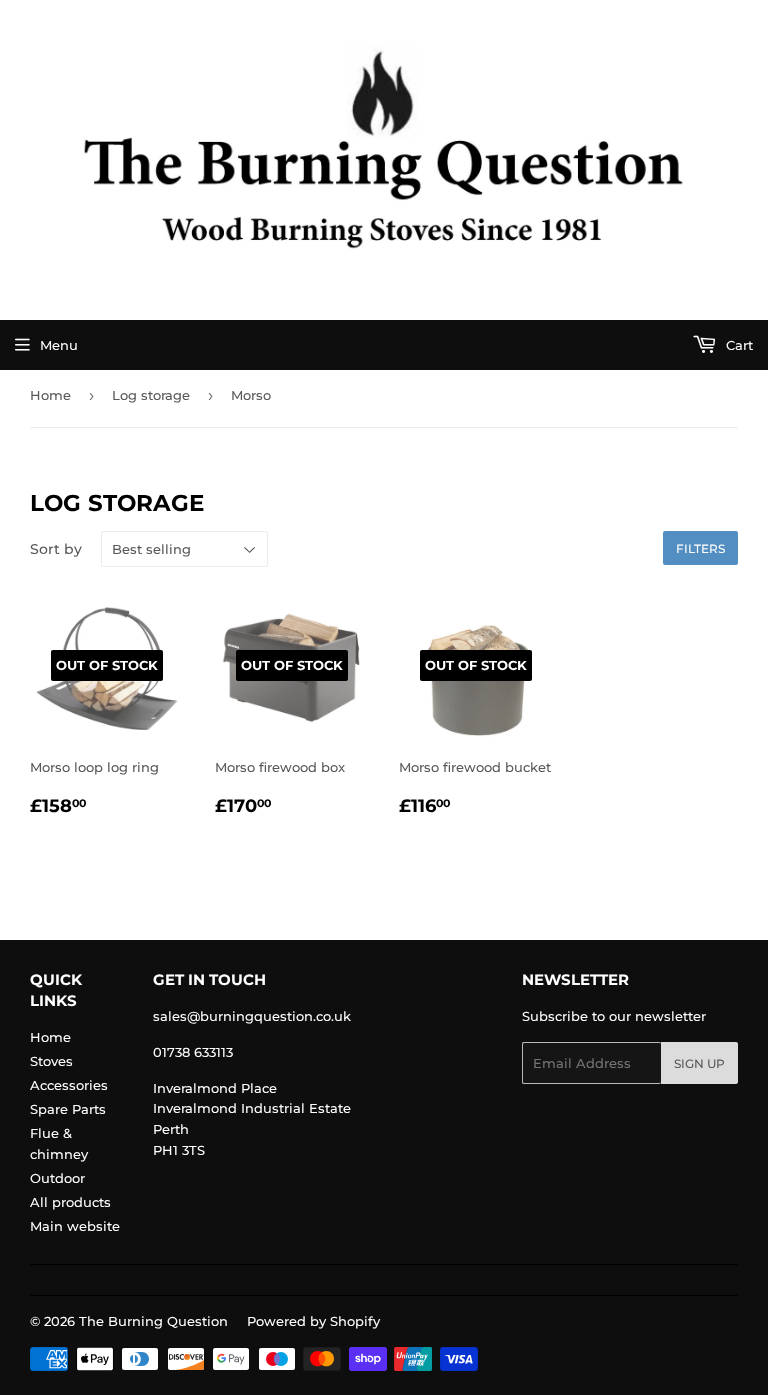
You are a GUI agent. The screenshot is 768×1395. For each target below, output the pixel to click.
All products (70, 1202)
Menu (59, 345)
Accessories (69, 1085)
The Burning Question (153, 1321)
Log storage (151, 395)
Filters (700, 548)
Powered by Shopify (313, 1321)
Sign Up (699, 1063)
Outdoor (57, 1178)
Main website (75, 1226)
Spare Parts (68, 1109)
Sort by (56, 549)
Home (50, 395)
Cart (737, 345)
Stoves (51, 1061)
